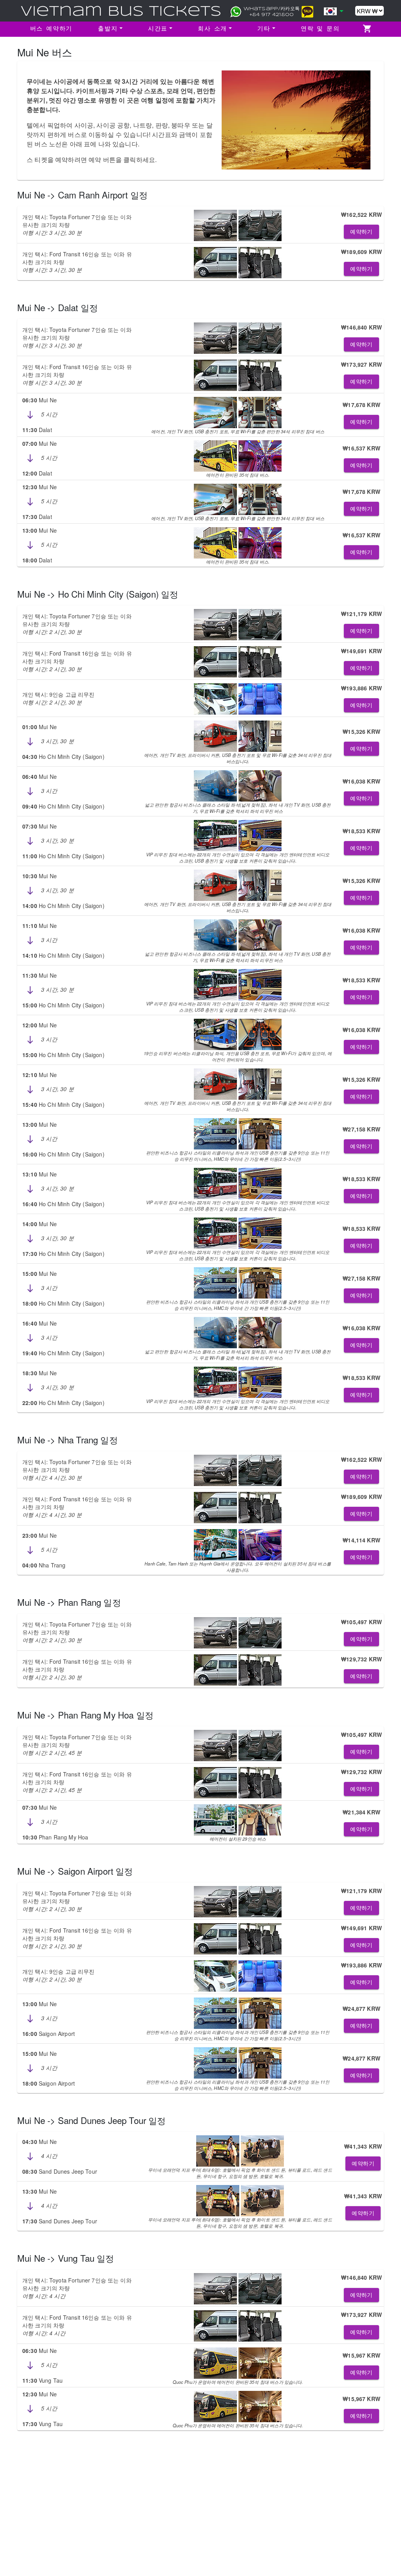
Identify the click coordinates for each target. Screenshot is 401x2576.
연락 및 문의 (320, 29)
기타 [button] (264, 29)
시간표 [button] (158, 29)
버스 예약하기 (51, 29)
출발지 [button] (108, 29)
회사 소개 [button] (212, 29)
